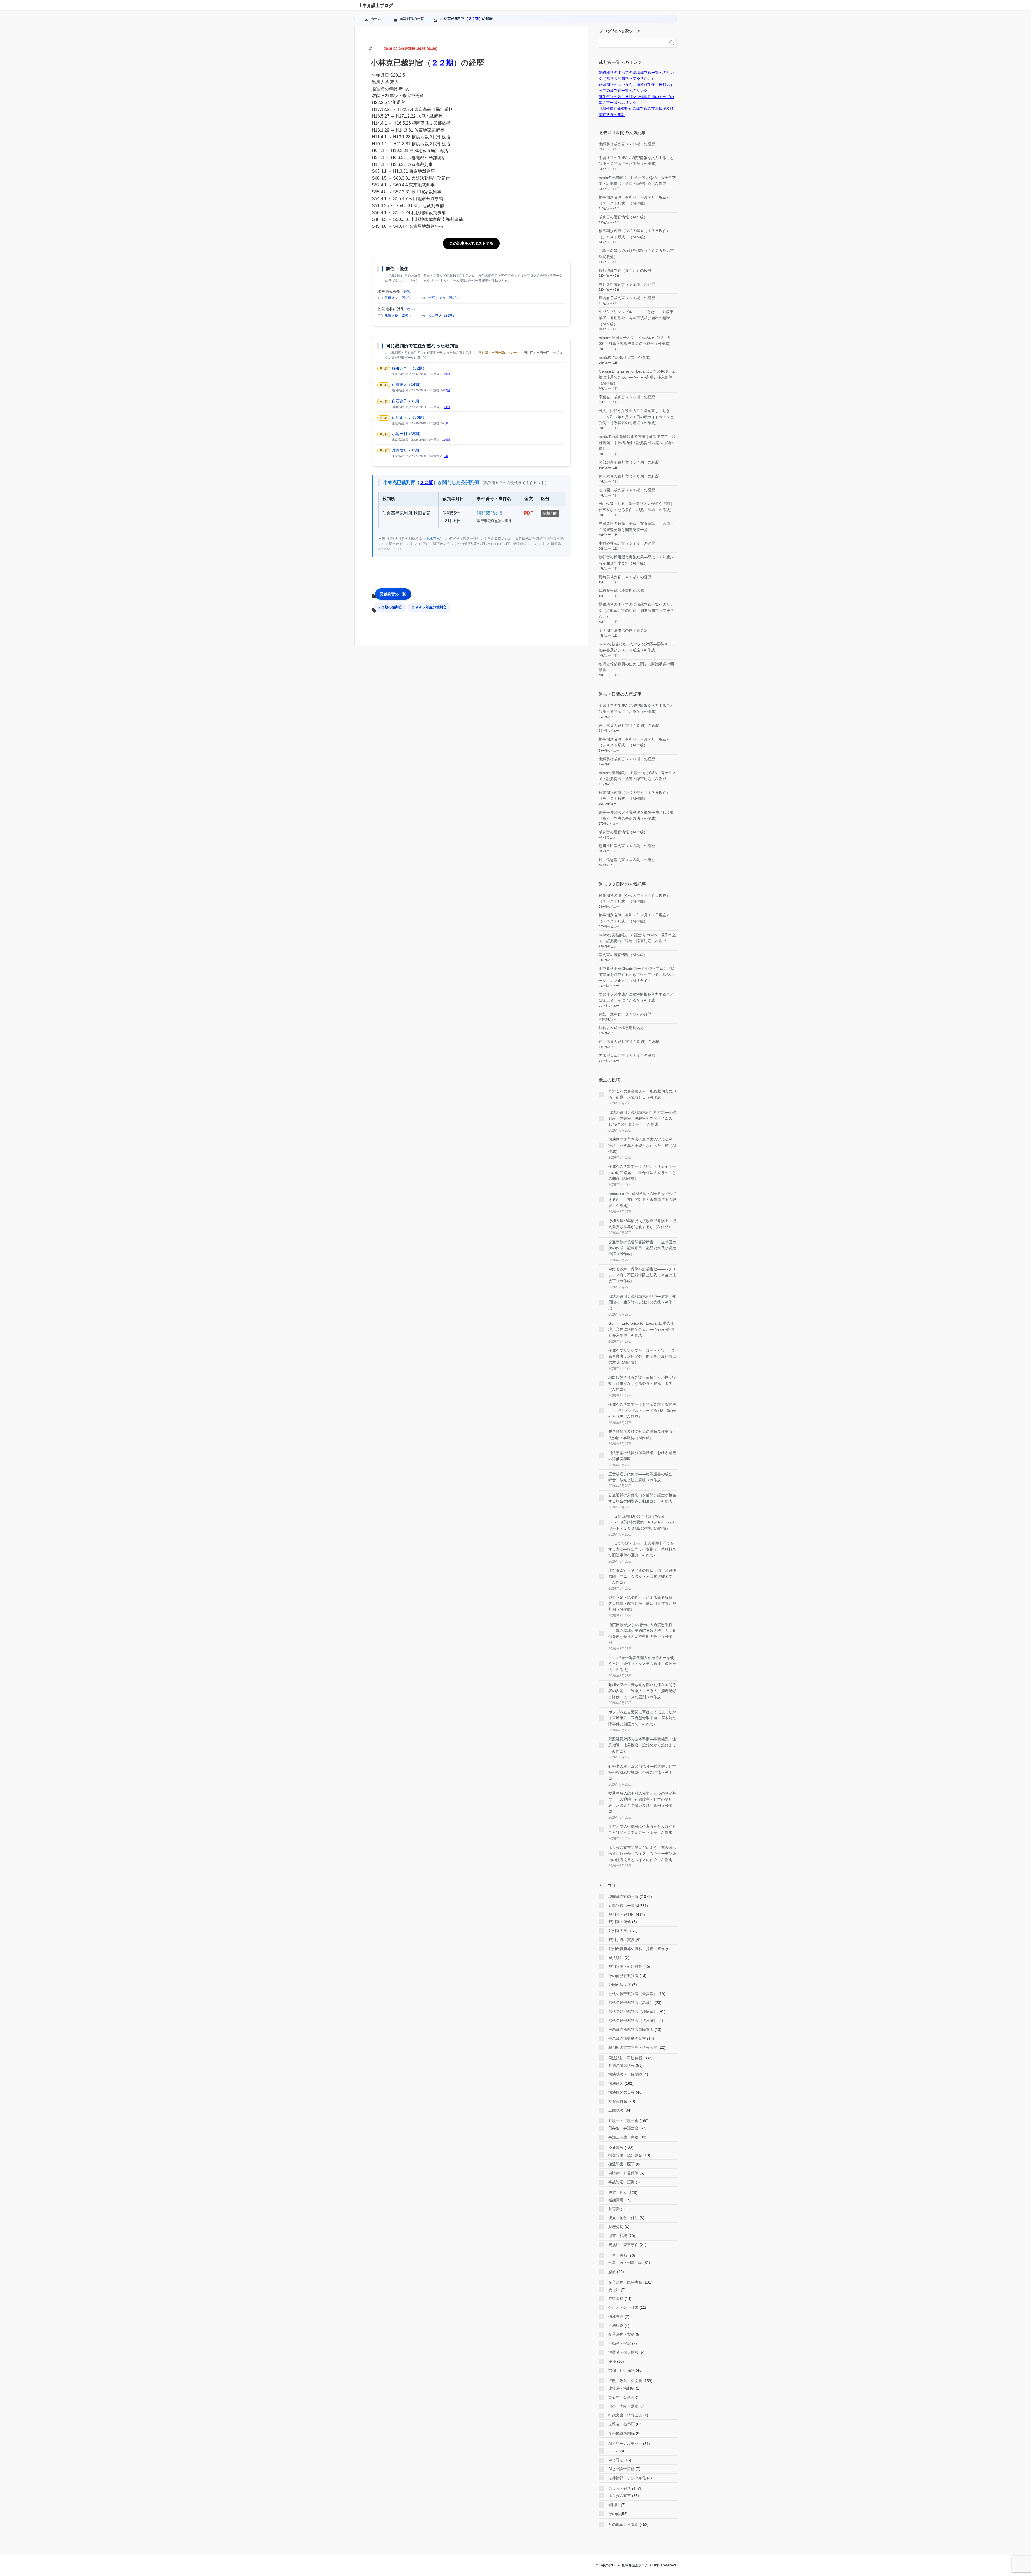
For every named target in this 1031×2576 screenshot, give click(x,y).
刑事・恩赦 (618, 2255)
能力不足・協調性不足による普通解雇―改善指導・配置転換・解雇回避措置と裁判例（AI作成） (642, 1604)
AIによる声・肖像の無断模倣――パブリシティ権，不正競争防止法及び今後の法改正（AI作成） (642, 1275)
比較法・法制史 (622, 2388)
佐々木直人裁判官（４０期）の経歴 (629, 476)
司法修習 (616, 2083)
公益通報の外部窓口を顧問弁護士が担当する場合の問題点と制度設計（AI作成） (642, 1498)
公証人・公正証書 (623, 2307)
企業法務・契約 (622, 2334)
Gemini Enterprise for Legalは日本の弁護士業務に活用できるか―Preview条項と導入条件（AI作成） (637, 377)
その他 (614, 2514)
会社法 (614, 2290)
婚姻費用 (616, 2200)
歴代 (406, 292)
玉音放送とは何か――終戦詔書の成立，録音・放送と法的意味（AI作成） (642, 1477)
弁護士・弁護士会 (623, 2121)
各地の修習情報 (622, 2065)
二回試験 (616, 2110)
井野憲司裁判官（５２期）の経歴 (627, 284)
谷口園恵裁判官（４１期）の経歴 (627, 490)
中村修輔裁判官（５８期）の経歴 (627, 543)
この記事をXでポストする (471, 243)
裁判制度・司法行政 (625, 1967)
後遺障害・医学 (622, 2164)
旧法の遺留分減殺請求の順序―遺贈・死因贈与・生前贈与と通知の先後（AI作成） (642, 1302)
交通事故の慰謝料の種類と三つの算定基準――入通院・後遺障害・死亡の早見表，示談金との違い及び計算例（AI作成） (642, 1802)
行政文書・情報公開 (625, 2415)
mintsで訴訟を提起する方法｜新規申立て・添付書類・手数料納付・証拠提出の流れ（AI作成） (637, 442)
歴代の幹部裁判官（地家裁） (633, 2011)
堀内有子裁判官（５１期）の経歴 (627, 298)
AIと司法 (616, 2460)
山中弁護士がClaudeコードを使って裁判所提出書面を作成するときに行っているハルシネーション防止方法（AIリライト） (637, 975)
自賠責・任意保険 (623, 2173)
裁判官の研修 (620, 1922)
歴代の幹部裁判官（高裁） (631, 2003)
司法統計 (616, 1958)
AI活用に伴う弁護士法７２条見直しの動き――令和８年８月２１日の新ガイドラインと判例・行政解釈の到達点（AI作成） (636, 417)
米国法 (614, 2505)
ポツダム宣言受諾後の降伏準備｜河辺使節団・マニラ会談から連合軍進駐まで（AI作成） (642, 1576)
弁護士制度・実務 (623, 2137)
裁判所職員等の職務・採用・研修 (637, 1949)
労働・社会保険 (622, 2370)
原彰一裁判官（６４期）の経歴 (625, 1014)
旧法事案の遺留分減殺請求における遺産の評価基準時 (642, 1456)
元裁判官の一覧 (393, 594)
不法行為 (616, 2325)
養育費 (614, 2209)
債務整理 (616, 2317)
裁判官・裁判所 (622, 1914)
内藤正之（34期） (407, 385)
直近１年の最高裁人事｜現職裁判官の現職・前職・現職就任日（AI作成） (642, 1094)
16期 (447, 440)
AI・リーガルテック (625, 2444)
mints (613, 2451)
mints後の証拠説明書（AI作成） (626, 357)
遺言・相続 (618, 2236)
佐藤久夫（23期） (399, 298)
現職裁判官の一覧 (623, 1896)
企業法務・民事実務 (625, 2282)
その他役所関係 (622, 2433)
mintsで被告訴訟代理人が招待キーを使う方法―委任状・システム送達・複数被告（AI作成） (642, 1664)
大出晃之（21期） (442, 315)
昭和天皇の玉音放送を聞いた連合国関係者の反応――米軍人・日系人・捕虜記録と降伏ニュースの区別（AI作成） (642, 1691)
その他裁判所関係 (623, 2524)
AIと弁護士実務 (621, 2469)
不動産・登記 (620, 2343)
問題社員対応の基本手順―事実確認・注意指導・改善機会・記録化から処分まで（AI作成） (642, 1745)
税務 (612, 2361)
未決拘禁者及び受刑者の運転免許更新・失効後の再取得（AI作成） (642, 1435)
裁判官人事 (618, 1931)
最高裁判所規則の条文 (627, 2039)
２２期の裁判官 (390, 607)
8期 (446, 423)
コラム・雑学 (620, 2488)
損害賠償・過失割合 (625, 2155)
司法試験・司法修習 (625, 2058)
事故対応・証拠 (622, 2182)
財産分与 (616, 2227)
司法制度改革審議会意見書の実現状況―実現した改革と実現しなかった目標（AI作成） (642, 1145)
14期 (447, 407)
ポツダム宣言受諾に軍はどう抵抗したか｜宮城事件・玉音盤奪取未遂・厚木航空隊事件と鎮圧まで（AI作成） (642, 1718)
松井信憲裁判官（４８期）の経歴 (627, 860)
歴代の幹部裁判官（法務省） (633, 2021)
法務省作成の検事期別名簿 (621, 591)
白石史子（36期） (407, 401)
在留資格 (616, 2299)
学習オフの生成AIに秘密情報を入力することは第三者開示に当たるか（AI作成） (642, 1829)
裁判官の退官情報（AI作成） (623, 217)
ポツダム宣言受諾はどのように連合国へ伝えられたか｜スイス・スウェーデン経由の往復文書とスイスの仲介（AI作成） (642, 1854)
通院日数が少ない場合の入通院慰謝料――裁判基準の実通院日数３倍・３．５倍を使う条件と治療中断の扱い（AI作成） (642, 1634)
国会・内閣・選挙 (623, 2406)
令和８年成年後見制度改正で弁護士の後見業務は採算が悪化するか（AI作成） (642, 1224)
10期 (447, 374)
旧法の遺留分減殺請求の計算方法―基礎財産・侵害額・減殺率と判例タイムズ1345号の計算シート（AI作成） (642, 1118)
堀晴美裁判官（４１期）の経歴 (625, 577)
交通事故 (616, 2148)
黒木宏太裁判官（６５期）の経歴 (627, 1056)
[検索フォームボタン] (672, 43)
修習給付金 (618, 2101)
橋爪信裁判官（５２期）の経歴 (625, 270)
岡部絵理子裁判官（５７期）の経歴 (629, 462)
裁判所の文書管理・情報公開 (633, 2047)
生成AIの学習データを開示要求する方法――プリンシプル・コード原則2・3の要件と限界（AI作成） (642, 1410)
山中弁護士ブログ (376, 6)
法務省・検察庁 (622, 2424)
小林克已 (433, 539)
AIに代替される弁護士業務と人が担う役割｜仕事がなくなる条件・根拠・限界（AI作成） (642, 1383)
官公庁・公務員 (622, 2397)
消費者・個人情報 (623, 2352)
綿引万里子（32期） (409, 368)
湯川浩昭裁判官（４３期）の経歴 (627, 846)
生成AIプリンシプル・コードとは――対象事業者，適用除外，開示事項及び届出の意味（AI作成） (636, 318)
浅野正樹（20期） (399, 315)
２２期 (473, 19)
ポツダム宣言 (620, 2496)
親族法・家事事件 (623, 2245)
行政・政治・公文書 (625, 2381)
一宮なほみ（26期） (444, 298)
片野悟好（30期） (407, 450)
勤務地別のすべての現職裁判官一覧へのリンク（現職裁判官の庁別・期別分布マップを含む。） (636, 610)
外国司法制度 (620, 1985)
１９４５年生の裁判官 (429, 607)
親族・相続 (618, 2192)
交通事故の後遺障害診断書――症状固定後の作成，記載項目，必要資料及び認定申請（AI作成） (642, 1248)
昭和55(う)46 (489, 513)
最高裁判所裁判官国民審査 (631, 2029)
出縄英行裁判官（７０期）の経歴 (627, 144)
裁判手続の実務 (622, 1940)
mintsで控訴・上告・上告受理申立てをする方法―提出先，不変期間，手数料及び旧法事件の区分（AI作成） (642, 1549)
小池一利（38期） (407, 434)
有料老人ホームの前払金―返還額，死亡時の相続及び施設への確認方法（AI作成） (642, 1772)
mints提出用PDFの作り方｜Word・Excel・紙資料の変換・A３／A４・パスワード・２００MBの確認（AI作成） (642, 1522)
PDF (529, 513)
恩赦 (612, 2272)
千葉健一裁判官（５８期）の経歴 (627, 397)
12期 (447, 390)
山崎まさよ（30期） (409, 417)
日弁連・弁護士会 (623, 2128)
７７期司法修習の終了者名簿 (623, 630)
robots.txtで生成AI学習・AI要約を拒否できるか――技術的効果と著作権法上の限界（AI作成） (642, 1200)
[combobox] (632, 43)
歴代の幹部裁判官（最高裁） (633, 1994)
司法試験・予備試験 (625, 2074)
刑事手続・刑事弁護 (625, 2263)
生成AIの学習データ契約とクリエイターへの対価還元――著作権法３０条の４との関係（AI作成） (642, 1173)
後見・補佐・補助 (623, 2218)
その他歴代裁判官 (623, 1976)
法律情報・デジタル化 (627, 2478)
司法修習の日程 (622, 2092)
